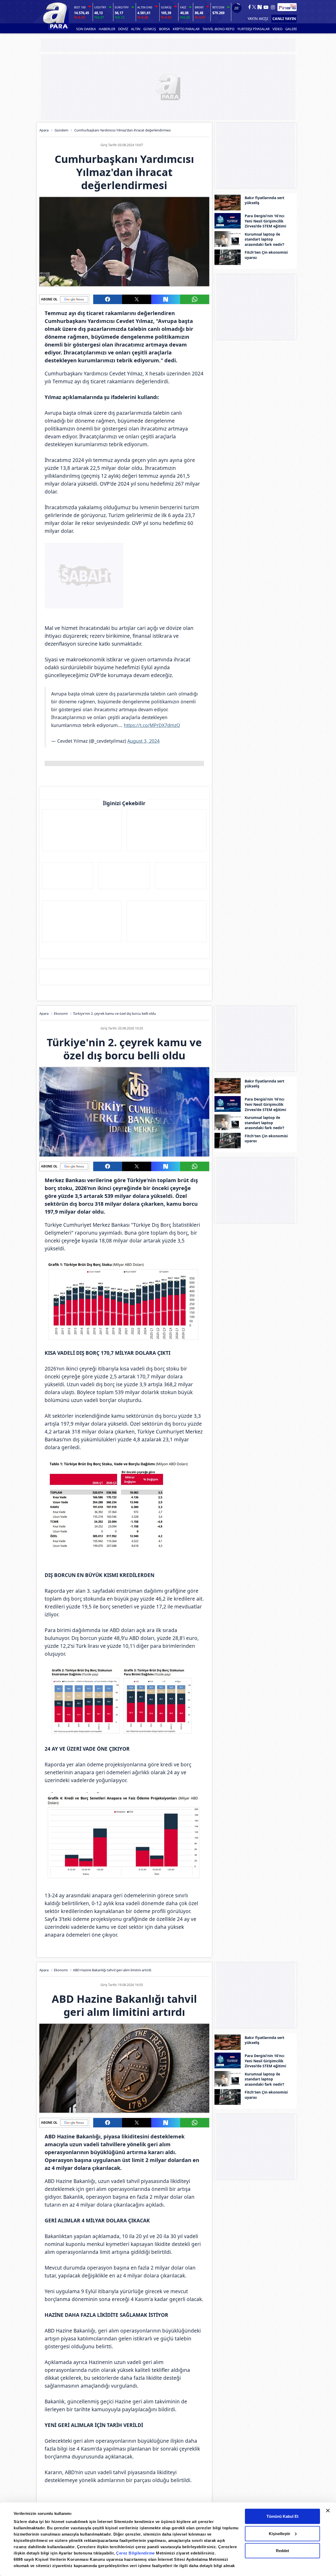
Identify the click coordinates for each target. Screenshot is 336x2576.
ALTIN (136, 29)
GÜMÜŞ (150, 29)
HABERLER (107, 29)
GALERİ (291, 29)
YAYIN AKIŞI (258, 18)
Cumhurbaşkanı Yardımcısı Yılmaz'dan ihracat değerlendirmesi (122, 130)
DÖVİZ (123, 29)
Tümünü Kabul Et (282, 2516)
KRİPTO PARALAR (186, 29)
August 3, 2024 (143, 741)
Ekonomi (61, 1013)
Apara (44, 130)
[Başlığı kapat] (328, 2511)
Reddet (282, 2551)
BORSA (164, 29)
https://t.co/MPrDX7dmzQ (152, 725)
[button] (108, 299)
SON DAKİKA (86, 29)
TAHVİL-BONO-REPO (218, 29)
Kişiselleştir (280, 2533)
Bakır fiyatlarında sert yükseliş (264, 200)
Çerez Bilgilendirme (136, 2553)
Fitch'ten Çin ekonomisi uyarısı (266, 255)
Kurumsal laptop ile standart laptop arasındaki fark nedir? (264, 239)
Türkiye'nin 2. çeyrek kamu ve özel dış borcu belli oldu (114, 1013)
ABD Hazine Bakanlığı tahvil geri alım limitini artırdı (112, 1970)
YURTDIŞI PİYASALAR (253, 29)
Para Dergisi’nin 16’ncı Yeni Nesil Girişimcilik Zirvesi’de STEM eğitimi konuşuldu (265, 221)
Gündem (61, 130)
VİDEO (277, 29)
